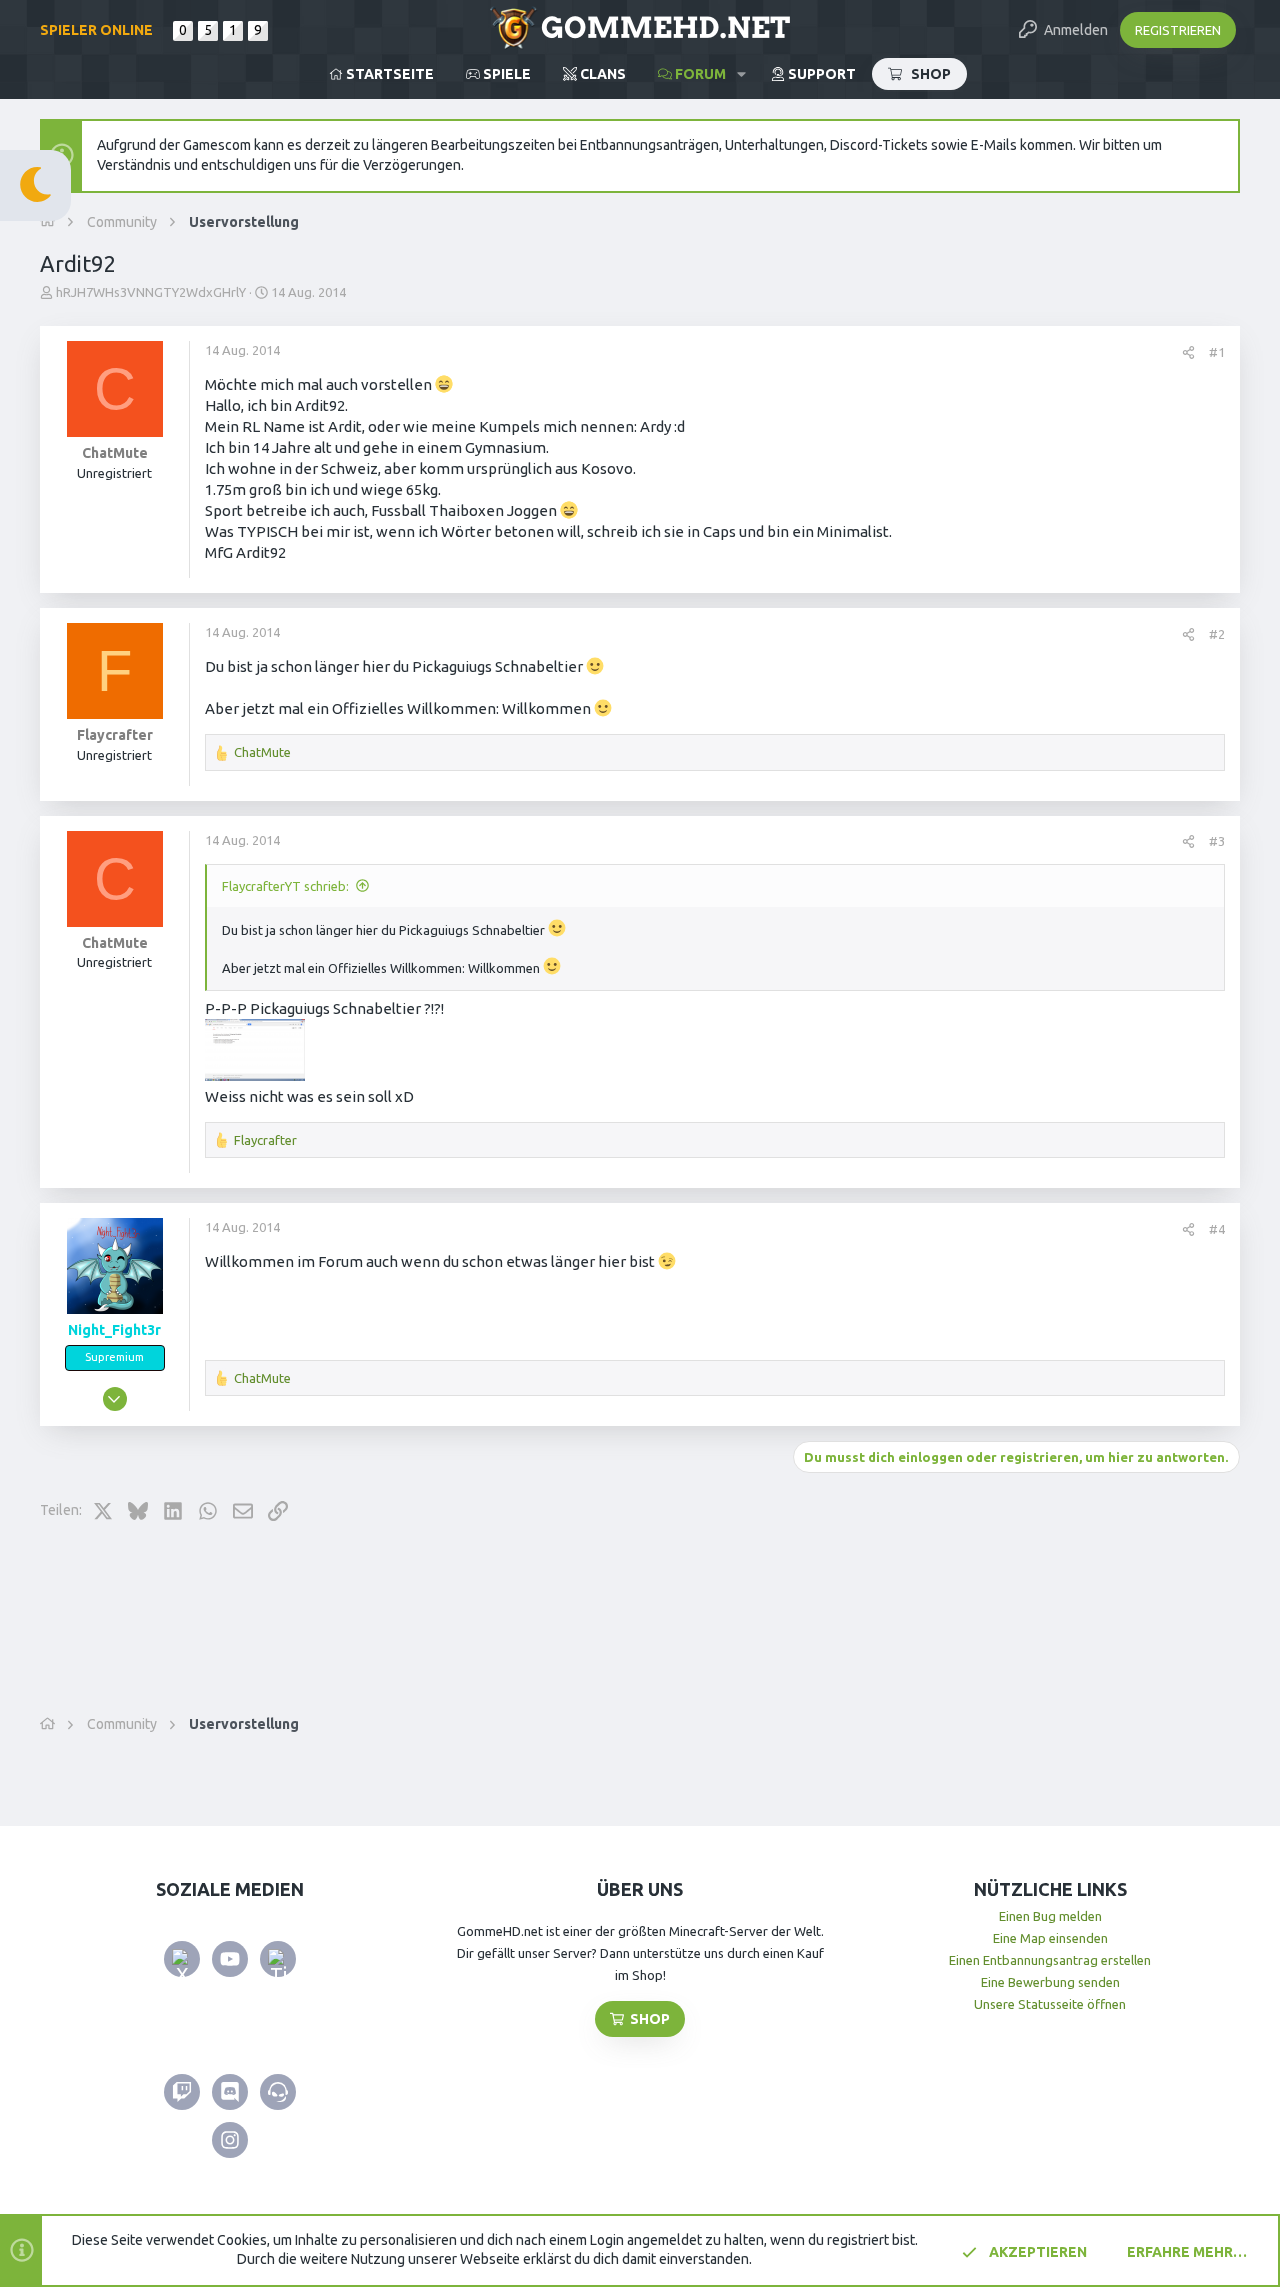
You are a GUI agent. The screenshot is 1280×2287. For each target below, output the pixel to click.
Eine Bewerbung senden (1050, 1982)
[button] (741, 74)
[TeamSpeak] (278, 2092)
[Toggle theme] (35, 185)
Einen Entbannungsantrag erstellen (1050, 1960)
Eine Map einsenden (1050, 1938)
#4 (1217, 1229)
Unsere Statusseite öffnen (1050, 2004)
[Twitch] (182, 2092)
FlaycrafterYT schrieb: (285, 886)
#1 (1217, 352)
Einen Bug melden (1050, 1916)
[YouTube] (230, 1959)
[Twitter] (182, 1959)
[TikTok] (278, 1959)
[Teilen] (1188, 352)
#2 (1217, 634)
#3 (1217, 841)
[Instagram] (230, 2140)
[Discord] (230, 2092)
